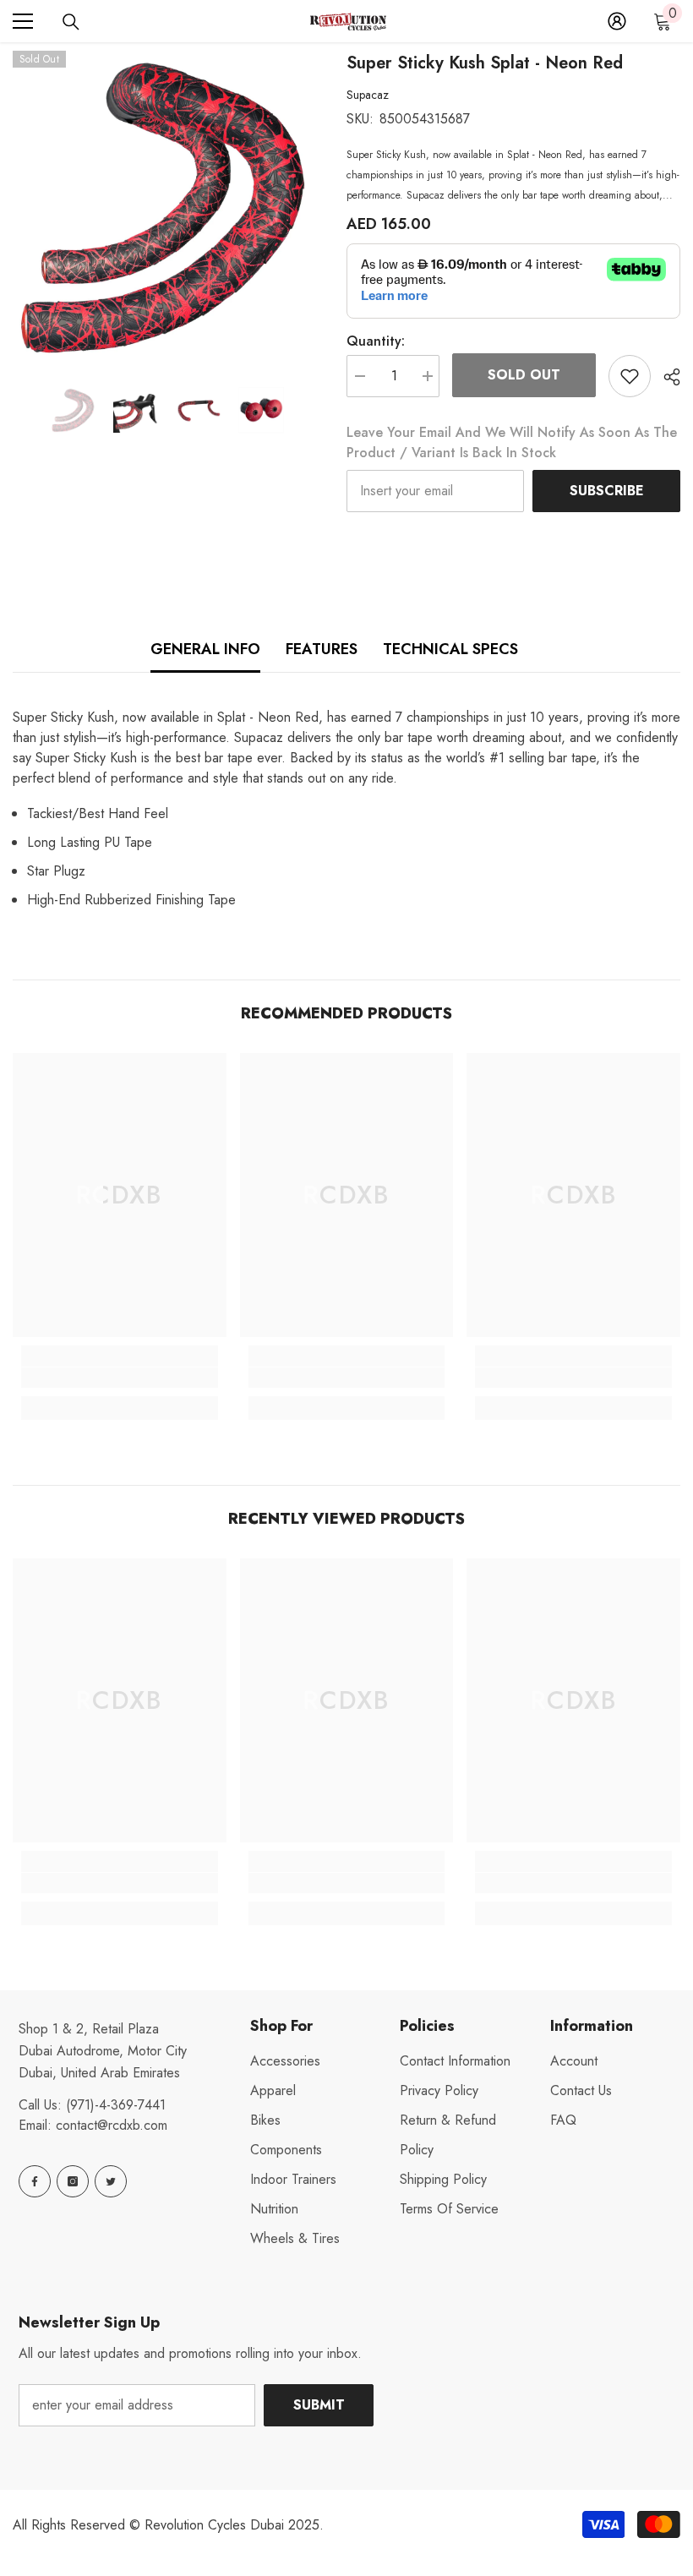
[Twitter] (111, 2181)
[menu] (23, 21)
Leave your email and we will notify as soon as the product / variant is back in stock (512, 442)
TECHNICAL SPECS (450, 649)
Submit (319, 2405)
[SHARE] (666, 377)
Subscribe (607, 491)
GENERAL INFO (205, 649)
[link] (120, 1378)
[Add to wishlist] (630, 376)
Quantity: (376, 341)
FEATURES (322, 649)
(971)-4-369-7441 (116, 2105)
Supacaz (368, 95)
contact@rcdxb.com (112, 2125)
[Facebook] (35, 2181)
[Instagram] (73, 2181)
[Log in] (617, 21)
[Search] (71, 22)
